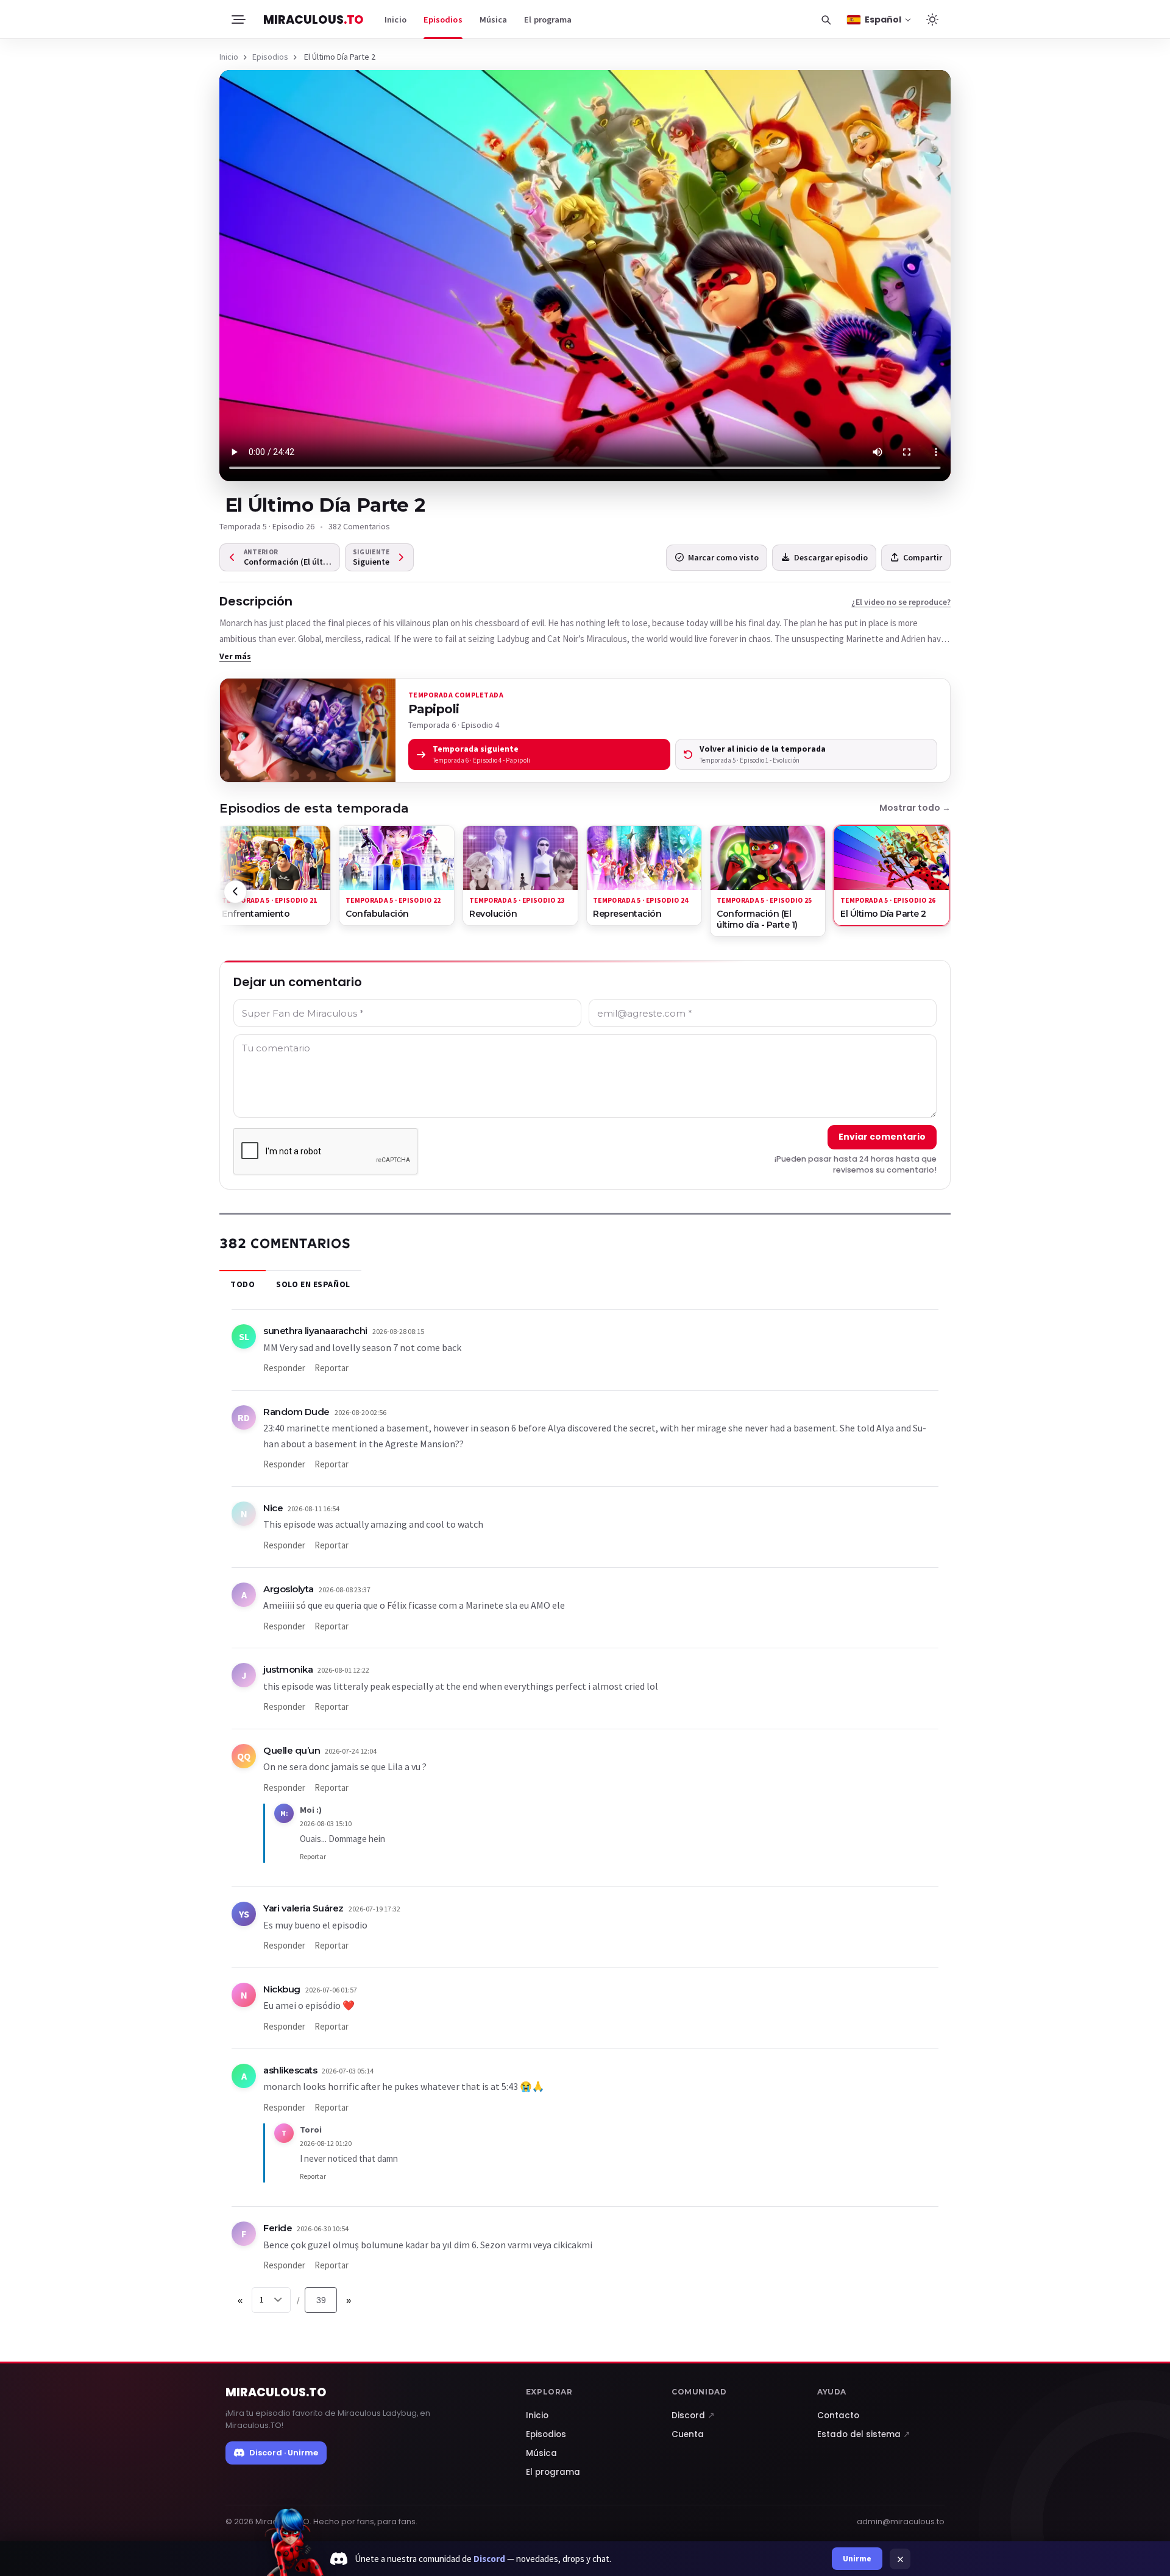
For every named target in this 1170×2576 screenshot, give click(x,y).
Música (494, 19)
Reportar (331, 1368)
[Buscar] (826, 19)
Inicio (395, 19)
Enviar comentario (882, 1137)
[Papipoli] (308, 730)
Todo (243, 1284)
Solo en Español (313, 1284)
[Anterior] (235, 892)
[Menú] (238, 19)
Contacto (838, 2415)
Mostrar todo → (915, 808)
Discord (693, 2415)
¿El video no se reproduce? (901, 602)
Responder (284, 1368)
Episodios (443, 19)
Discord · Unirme (284, 2453)
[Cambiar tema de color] (932, 19)
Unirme (857, 2558)
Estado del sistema (864, 2434)
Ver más (235, 656)
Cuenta (688, 2434)
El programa (548, 19)
